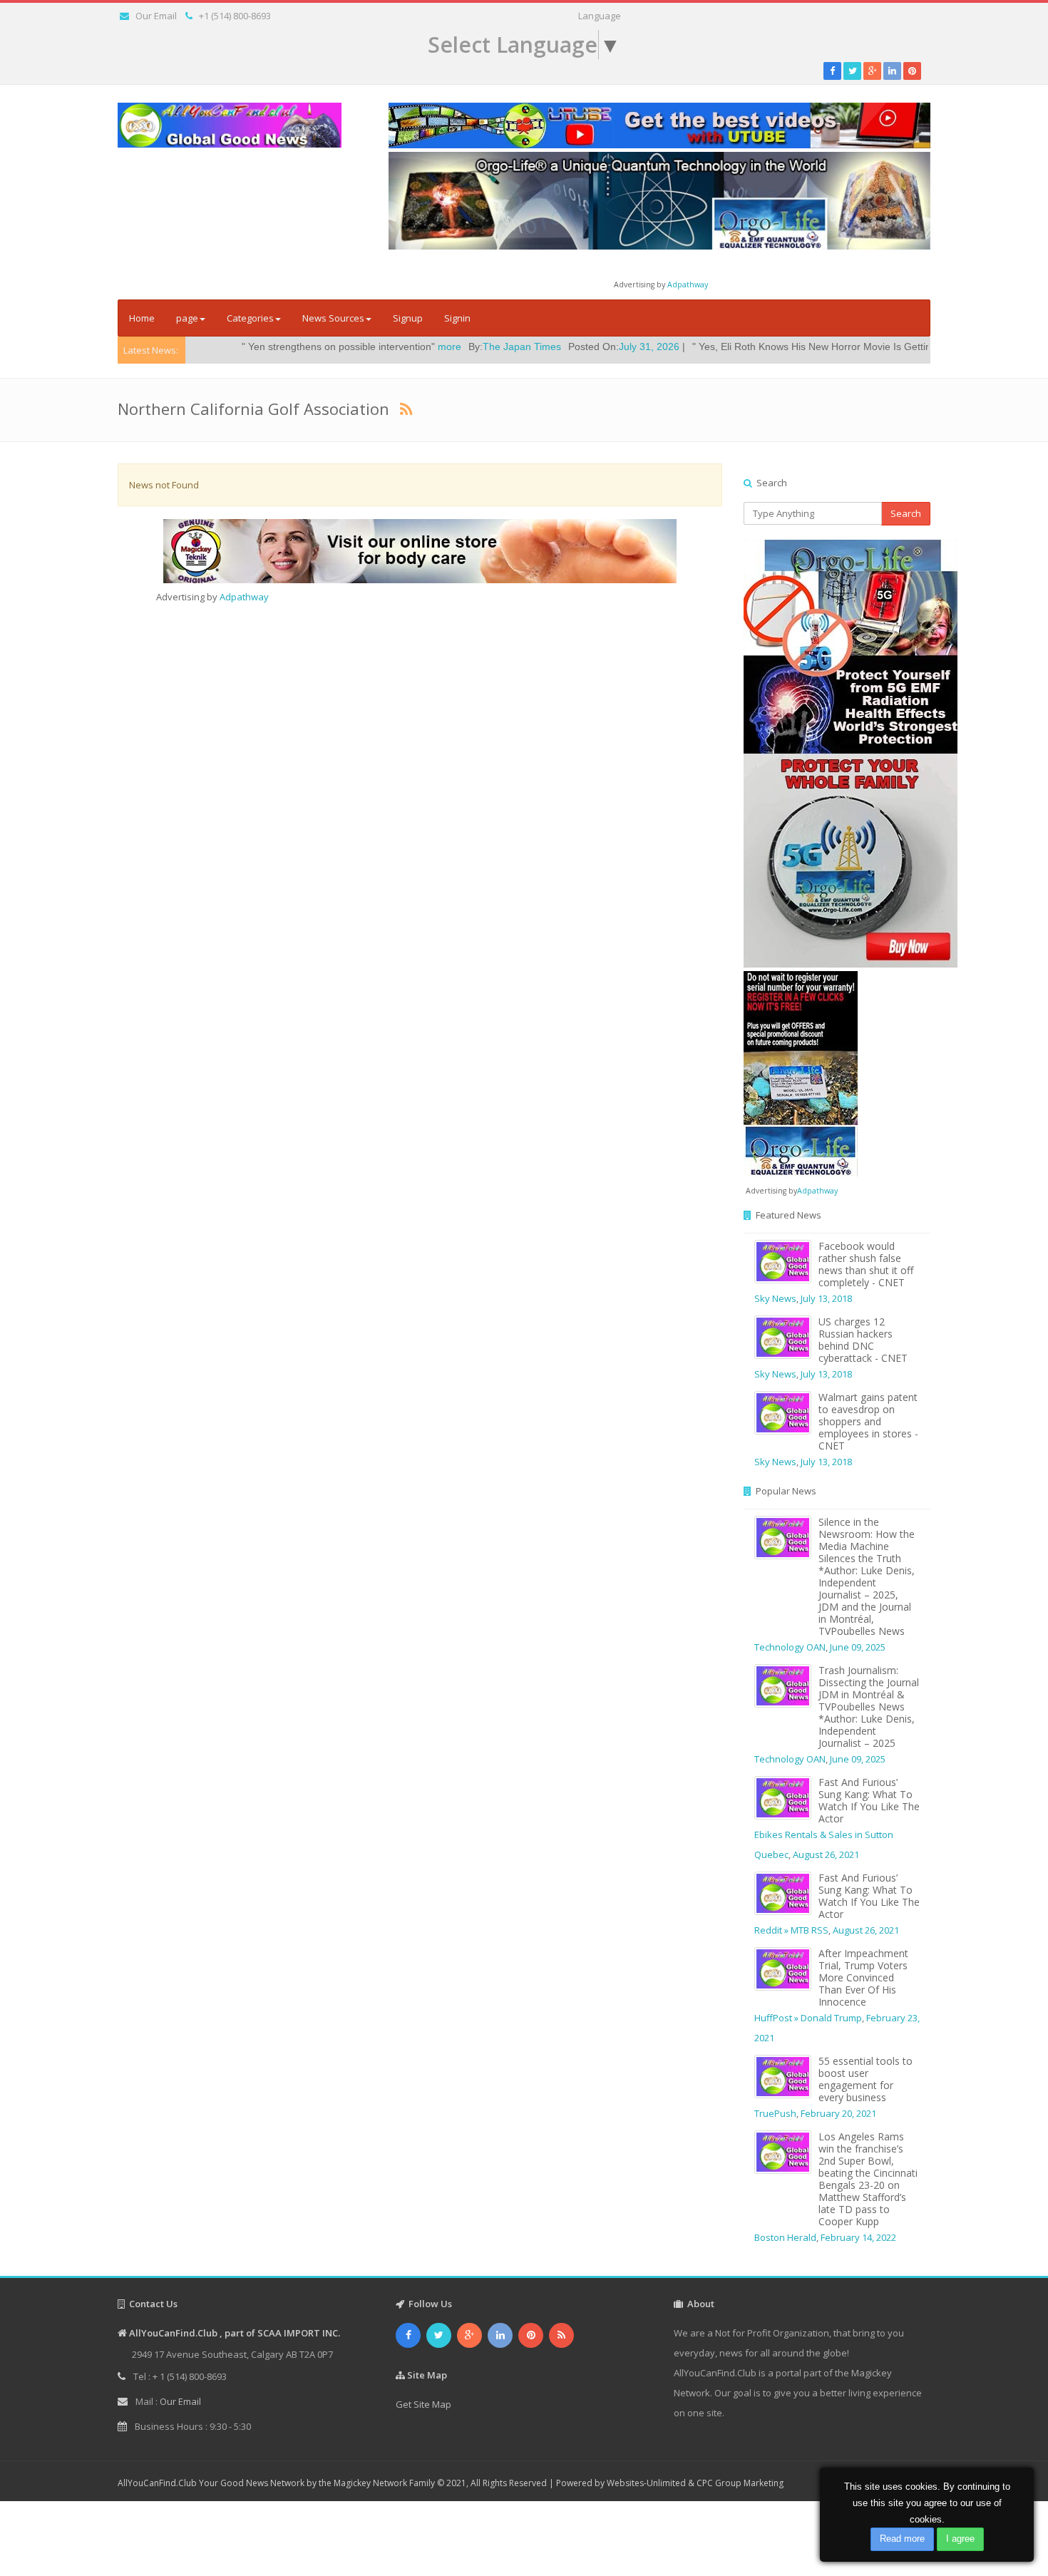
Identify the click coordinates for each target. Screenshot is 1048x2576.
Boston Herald (785, 2237)
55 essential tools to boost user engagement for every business (865, 2079)
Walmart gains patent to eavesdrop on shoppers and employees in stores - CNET (868, 1421)
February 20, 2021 (838, 2113)
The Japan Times (427, 347)
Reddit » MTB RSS (791, 1930)
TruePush (775, 2113)
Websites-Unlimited (646, 2483)
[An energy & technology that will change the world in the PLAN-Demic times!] (659, 200)
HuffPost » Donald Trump (808, 2018)
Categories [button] (250, 318)
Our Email (156, 16)
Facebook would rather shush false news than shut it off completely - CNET (866, 1264)
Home (142, 318)
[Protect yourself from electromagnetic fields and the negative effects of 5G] (837, 754)
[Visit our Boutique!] (420, 551)
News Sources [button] (333, 318)
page (187, 318)
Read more (902, 2539)
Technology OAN (790, 1647)
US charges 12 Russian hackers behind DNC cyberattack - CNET (863, 1340)
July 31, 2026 (554, 347)
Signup (408, 318)
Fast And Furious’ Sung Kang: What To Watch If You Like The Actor (869, 1800)
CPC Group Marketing (740, 2483)
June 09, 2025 (858, 1647)
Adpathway (688, 284)
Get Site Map (423, 2404)
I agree (960, 2539)
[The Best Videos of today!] (659, 125)
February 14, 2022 (858, 2237)
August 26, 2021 (826, 1854)
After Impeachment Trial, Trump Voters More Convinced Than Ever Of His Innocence (863, 1977)
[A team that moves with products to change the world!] (801, 1072)
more (355, 347)
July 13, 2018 (826, 1298)
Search (906, 513)
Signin (457, 318)
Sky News (775, 1298)
